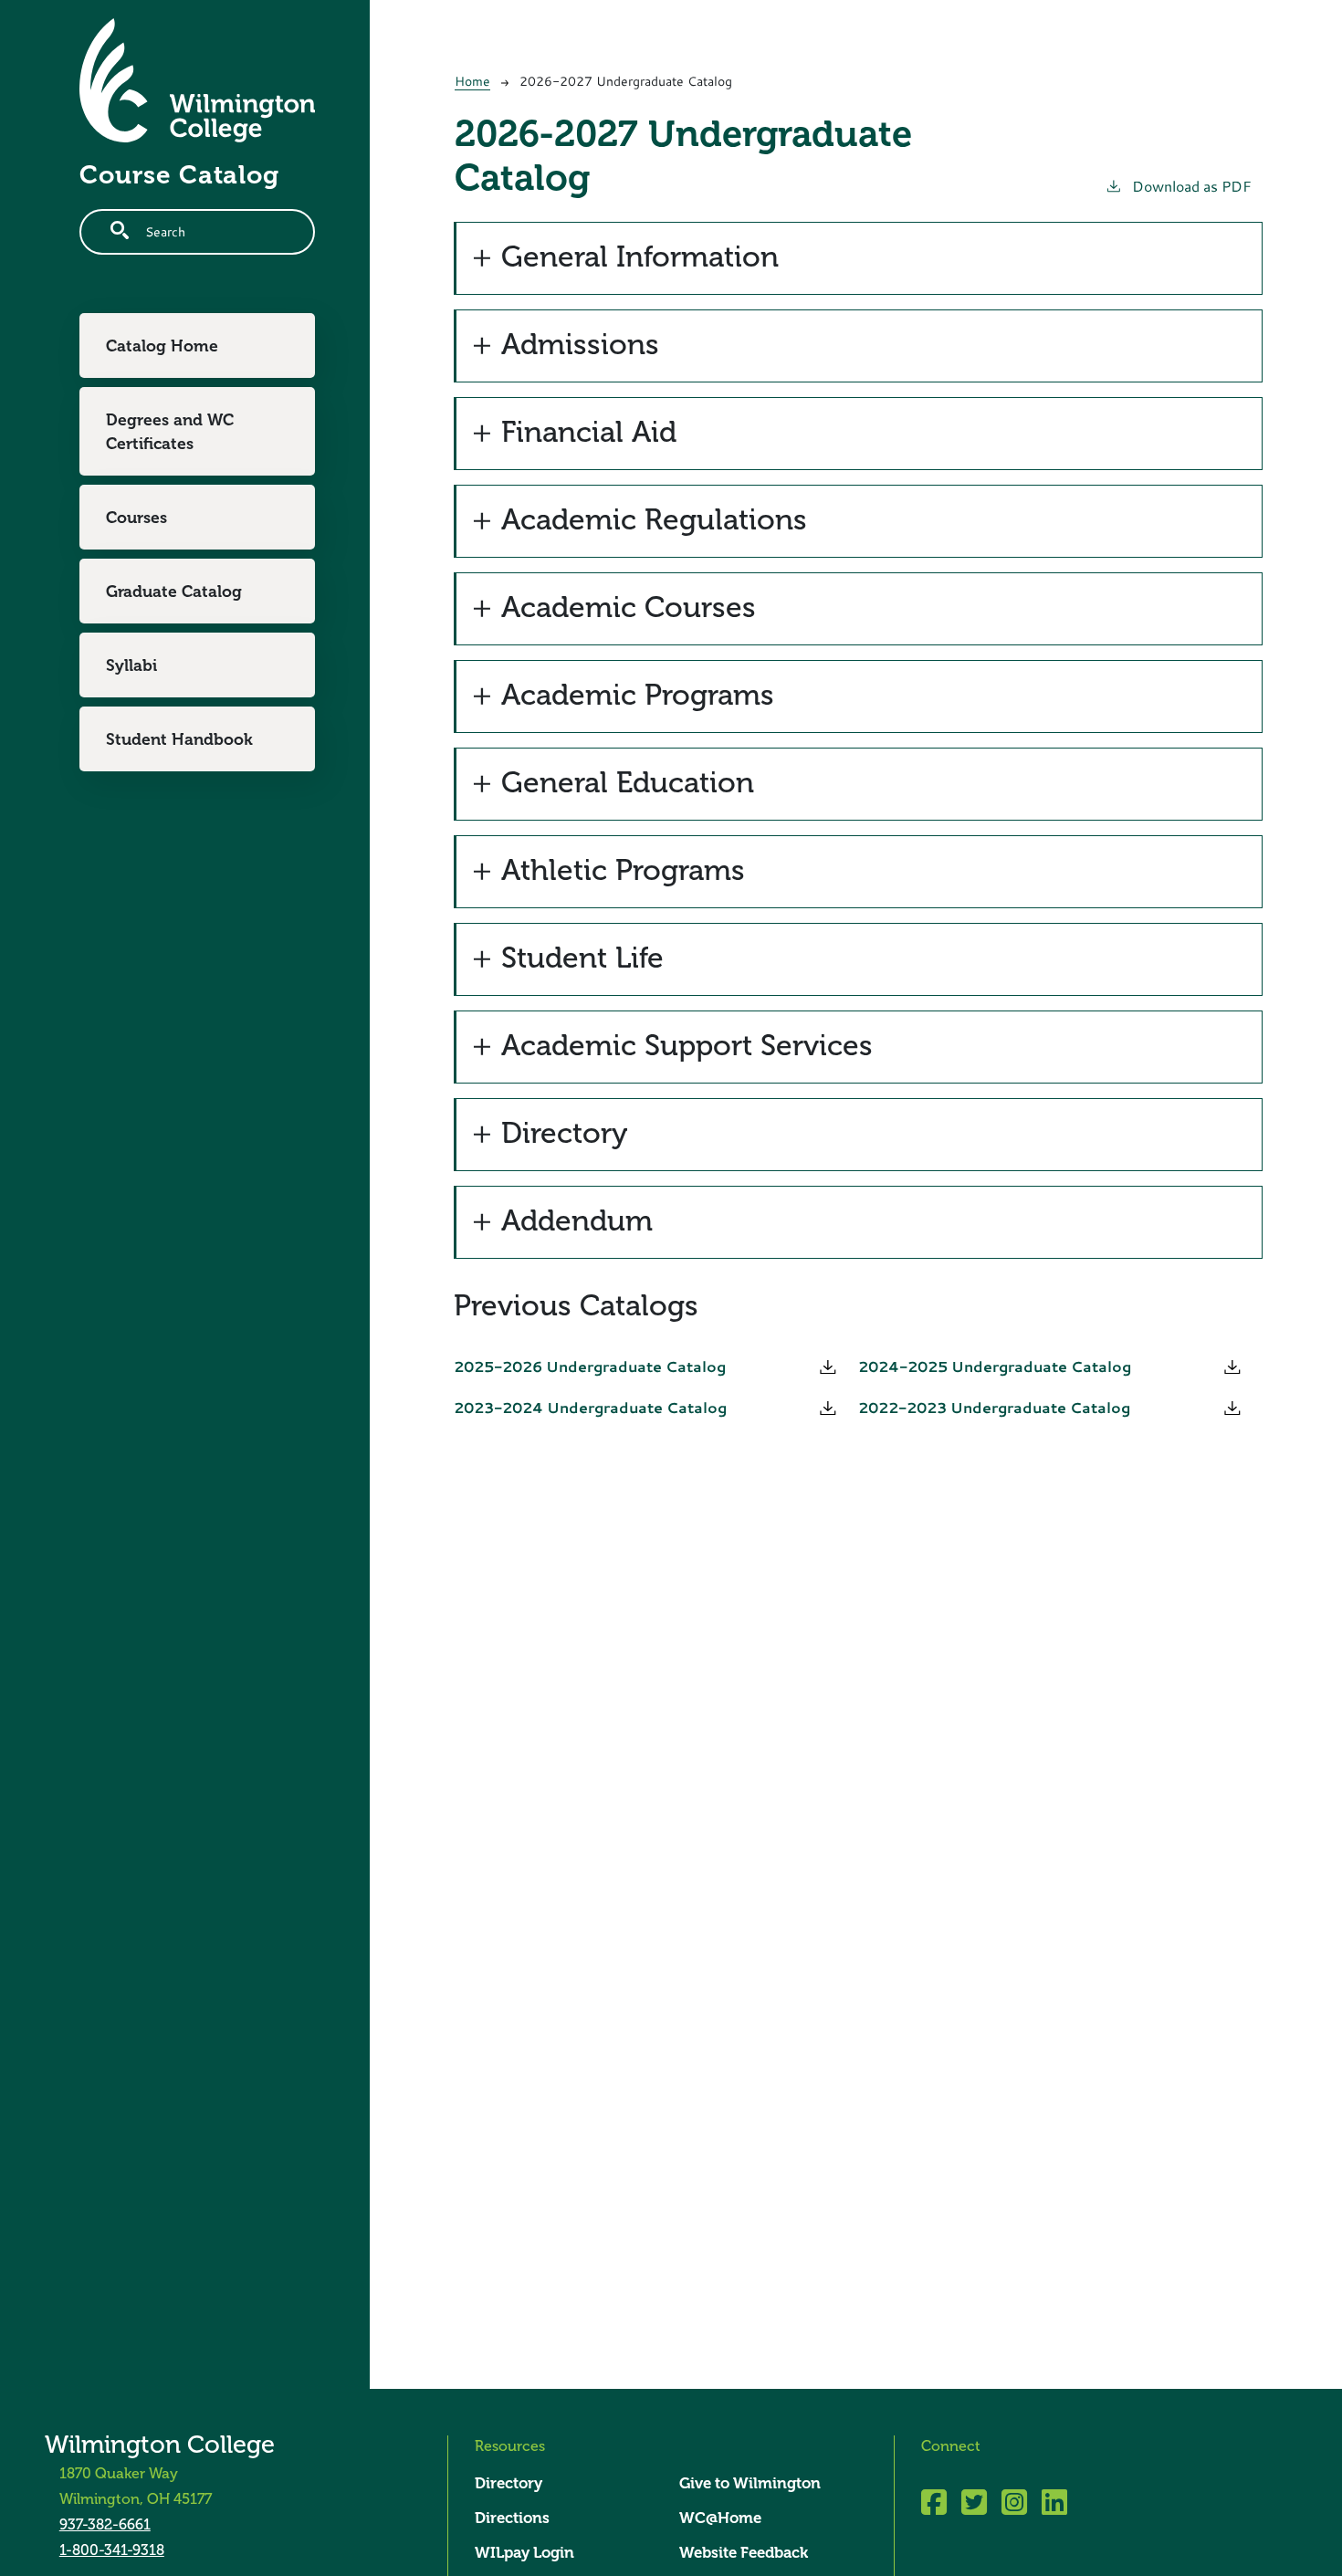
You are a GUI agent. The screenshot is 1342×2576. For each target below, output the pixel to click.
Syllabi (131, 665)
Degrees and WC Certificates (170, 432)
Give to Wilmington (750, 2483)
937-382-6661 (105, 2524)
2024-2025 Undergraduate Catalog (995, 1367)
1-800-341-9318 (112, 2550)
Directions (512, 2518)
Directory (508, 2483)
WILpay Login (524, 2553)
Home (472, 81)
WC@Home (720, 2518)
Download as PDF (1192, 186)
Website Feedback (744, 2553)
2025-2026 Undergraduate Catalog (590, 1367)
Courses (136, 518)
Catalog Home (162, 346)
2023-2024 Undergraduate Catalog (590, 1408)
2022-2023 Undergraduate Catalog (994, 1408)
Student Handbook (179, 739)
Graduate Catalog (174, 592)
